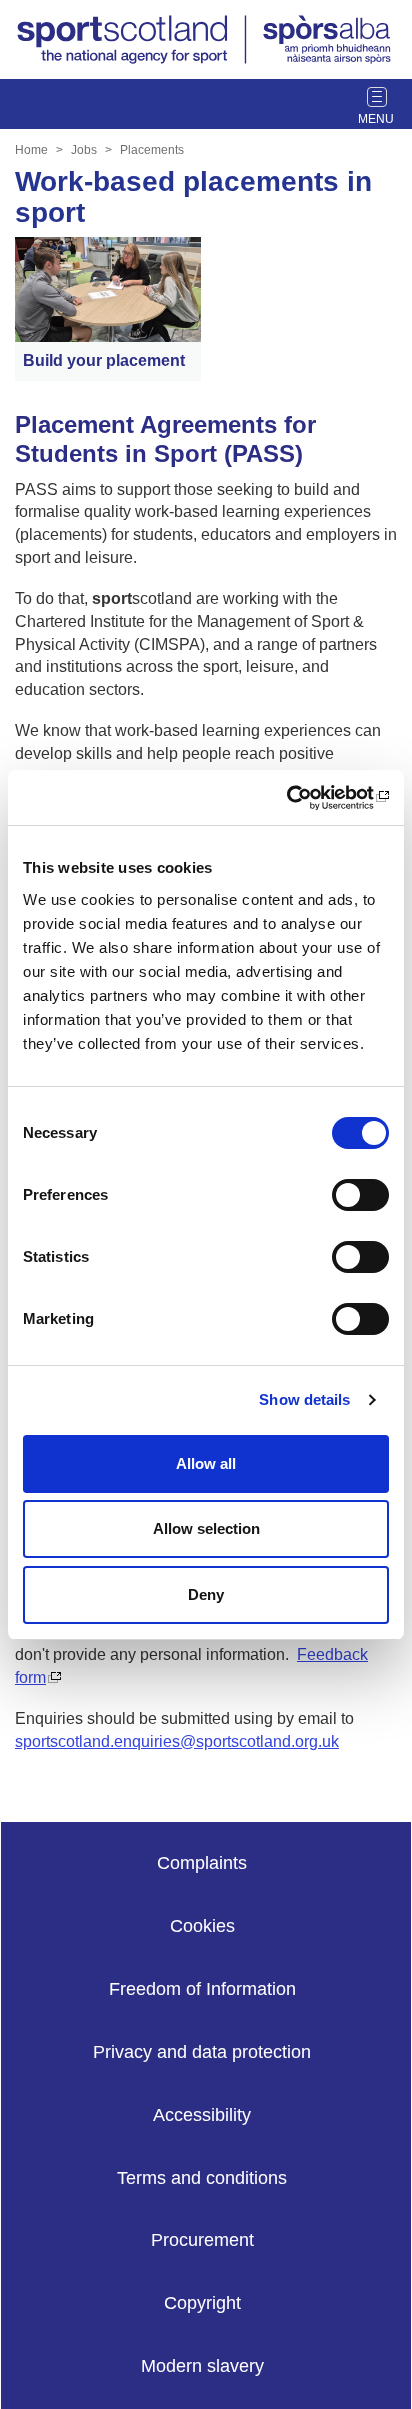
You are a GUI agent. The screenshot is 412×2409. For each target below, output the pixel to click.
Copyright (202, 2303)
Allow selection (206, 1528)
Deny (206, 1594)
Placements (152, 150)
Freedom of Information (202, 1989)
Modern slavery (202, 2366)
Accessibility (202, 2115)
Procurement (202, 2240)
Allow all (206, 1463)
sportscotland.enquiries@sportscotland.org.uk (177, 1741)
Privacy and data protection (202, 2052)
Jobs (84, 150)
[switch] (360, 1195)
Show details (304, 1399)
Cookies (202, 1926)
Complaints (202, 1863)
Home (31, 150)
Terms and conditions (202, 2178)
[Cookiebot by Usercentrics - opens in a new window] (301, 798)
